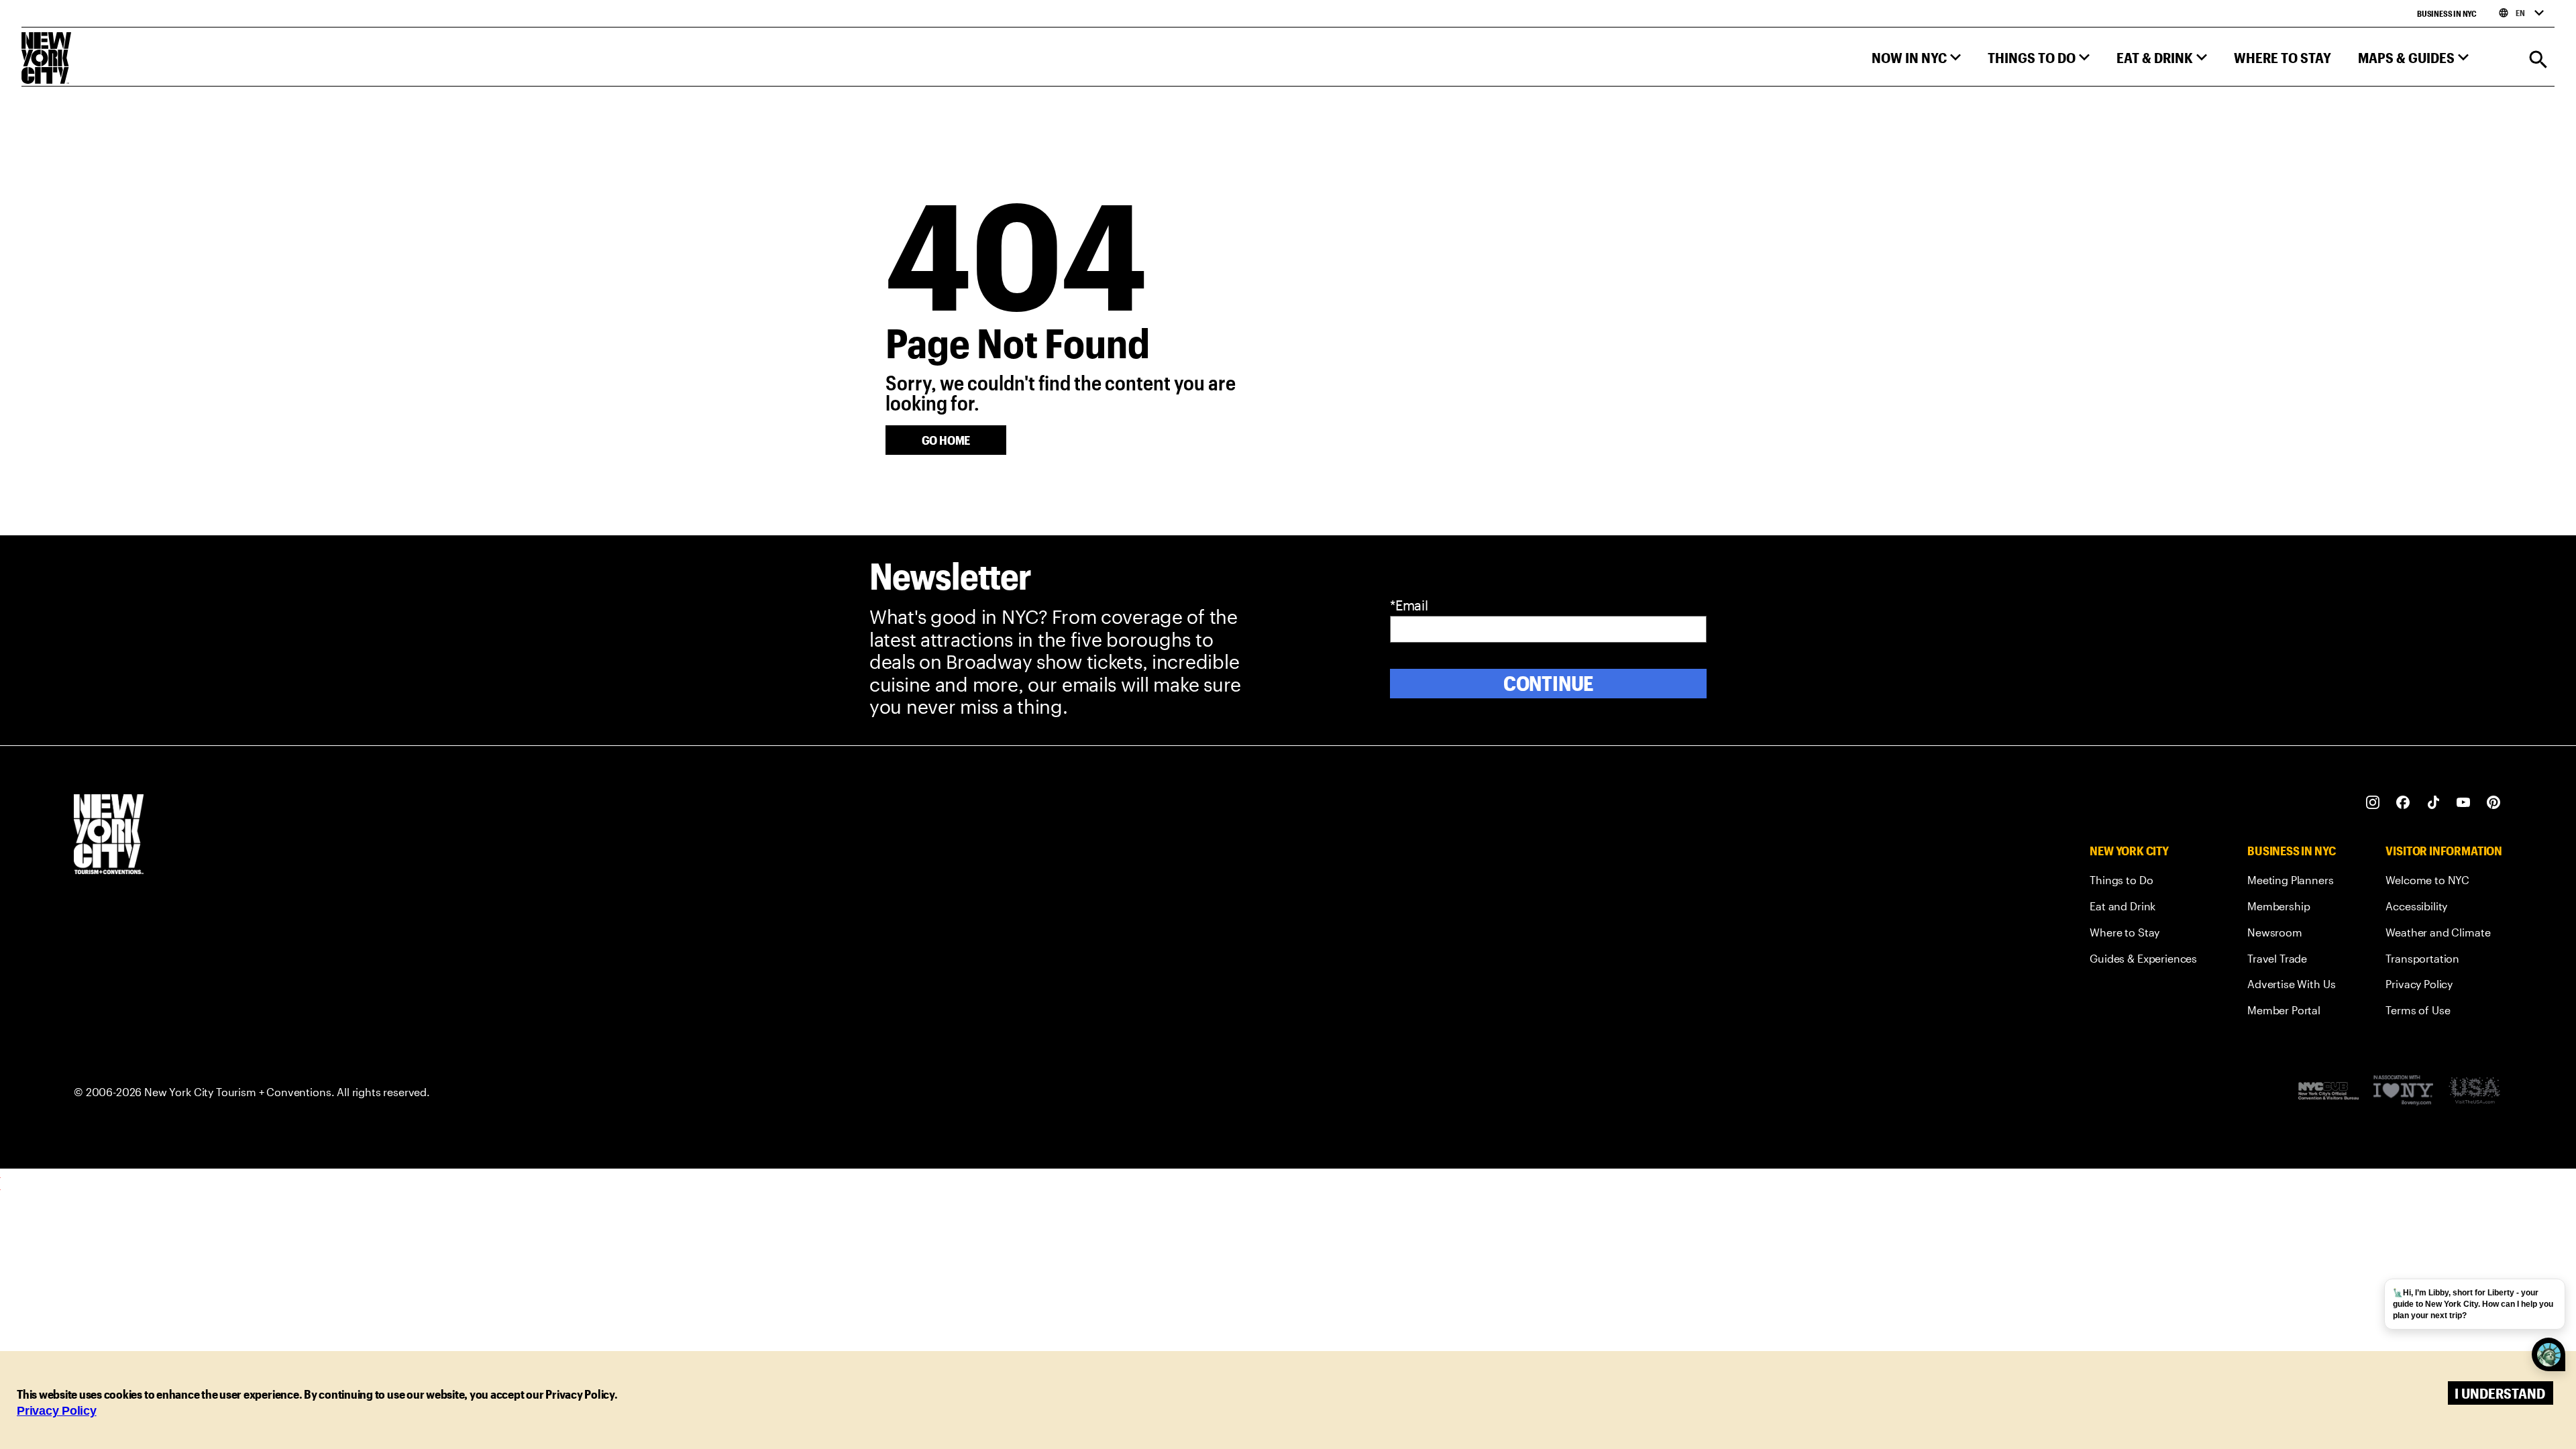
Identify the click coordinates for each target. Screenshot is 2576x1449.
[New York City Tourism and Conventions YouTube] (2464, 803)
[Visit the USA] (2474, 1092)
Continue (1549, 683)
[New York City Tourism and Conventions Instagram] (2373, 803)
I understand (2500, 1393)
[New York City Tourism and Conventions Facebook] (2403, 803)
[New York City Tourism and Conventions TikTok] (2433, 803)
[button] (1916, 61)
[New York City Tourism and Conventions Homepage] (109, 836)
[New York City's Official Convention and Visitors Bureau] (2328, 1092)
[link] (2143, 882)
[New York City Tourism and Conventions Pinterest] (2494, 803)
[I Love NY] (2403, 1092)
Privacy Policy (57, 1411)
